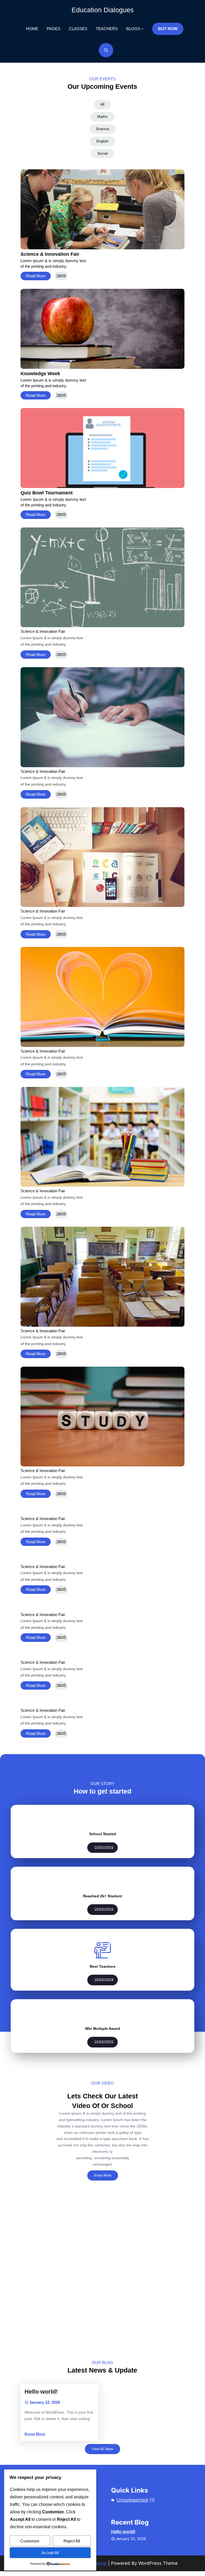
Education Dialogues (103, 10)
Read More (36, 276)
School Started (103, 1834)
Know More (103, 2175)
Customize (30, 2541)
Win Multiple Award (103, 2029)
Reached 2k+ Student (102, 1896)
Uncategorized (132, 2500)
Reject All (72, 2541)
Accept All (50, 2553)
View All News (102, 2449)
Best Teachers (103, 1966)
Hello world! (41, 2392)
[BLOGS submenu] (142, 29)
